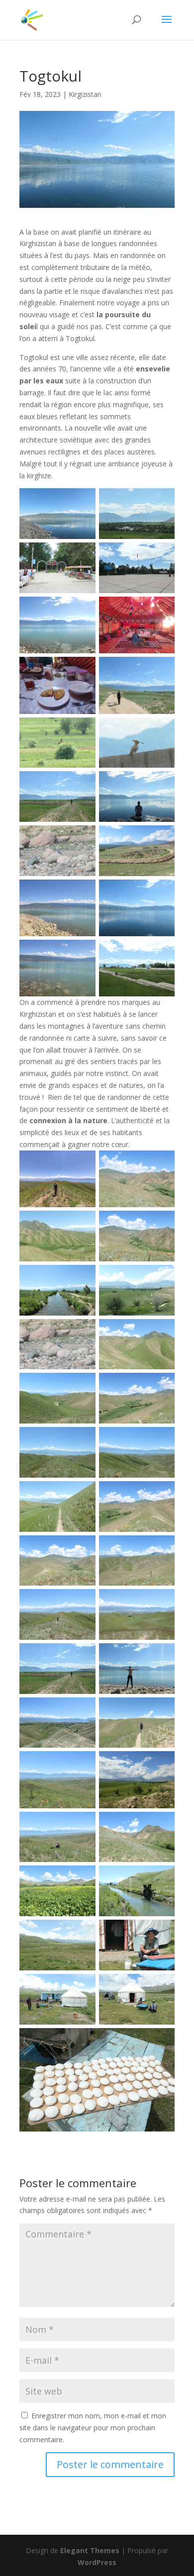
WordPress (97, 2562)
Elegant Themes (90, 2550)
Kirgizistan (85, 94)
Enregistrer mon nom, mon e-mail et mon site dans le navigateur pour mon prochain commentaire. (93, 2428)
